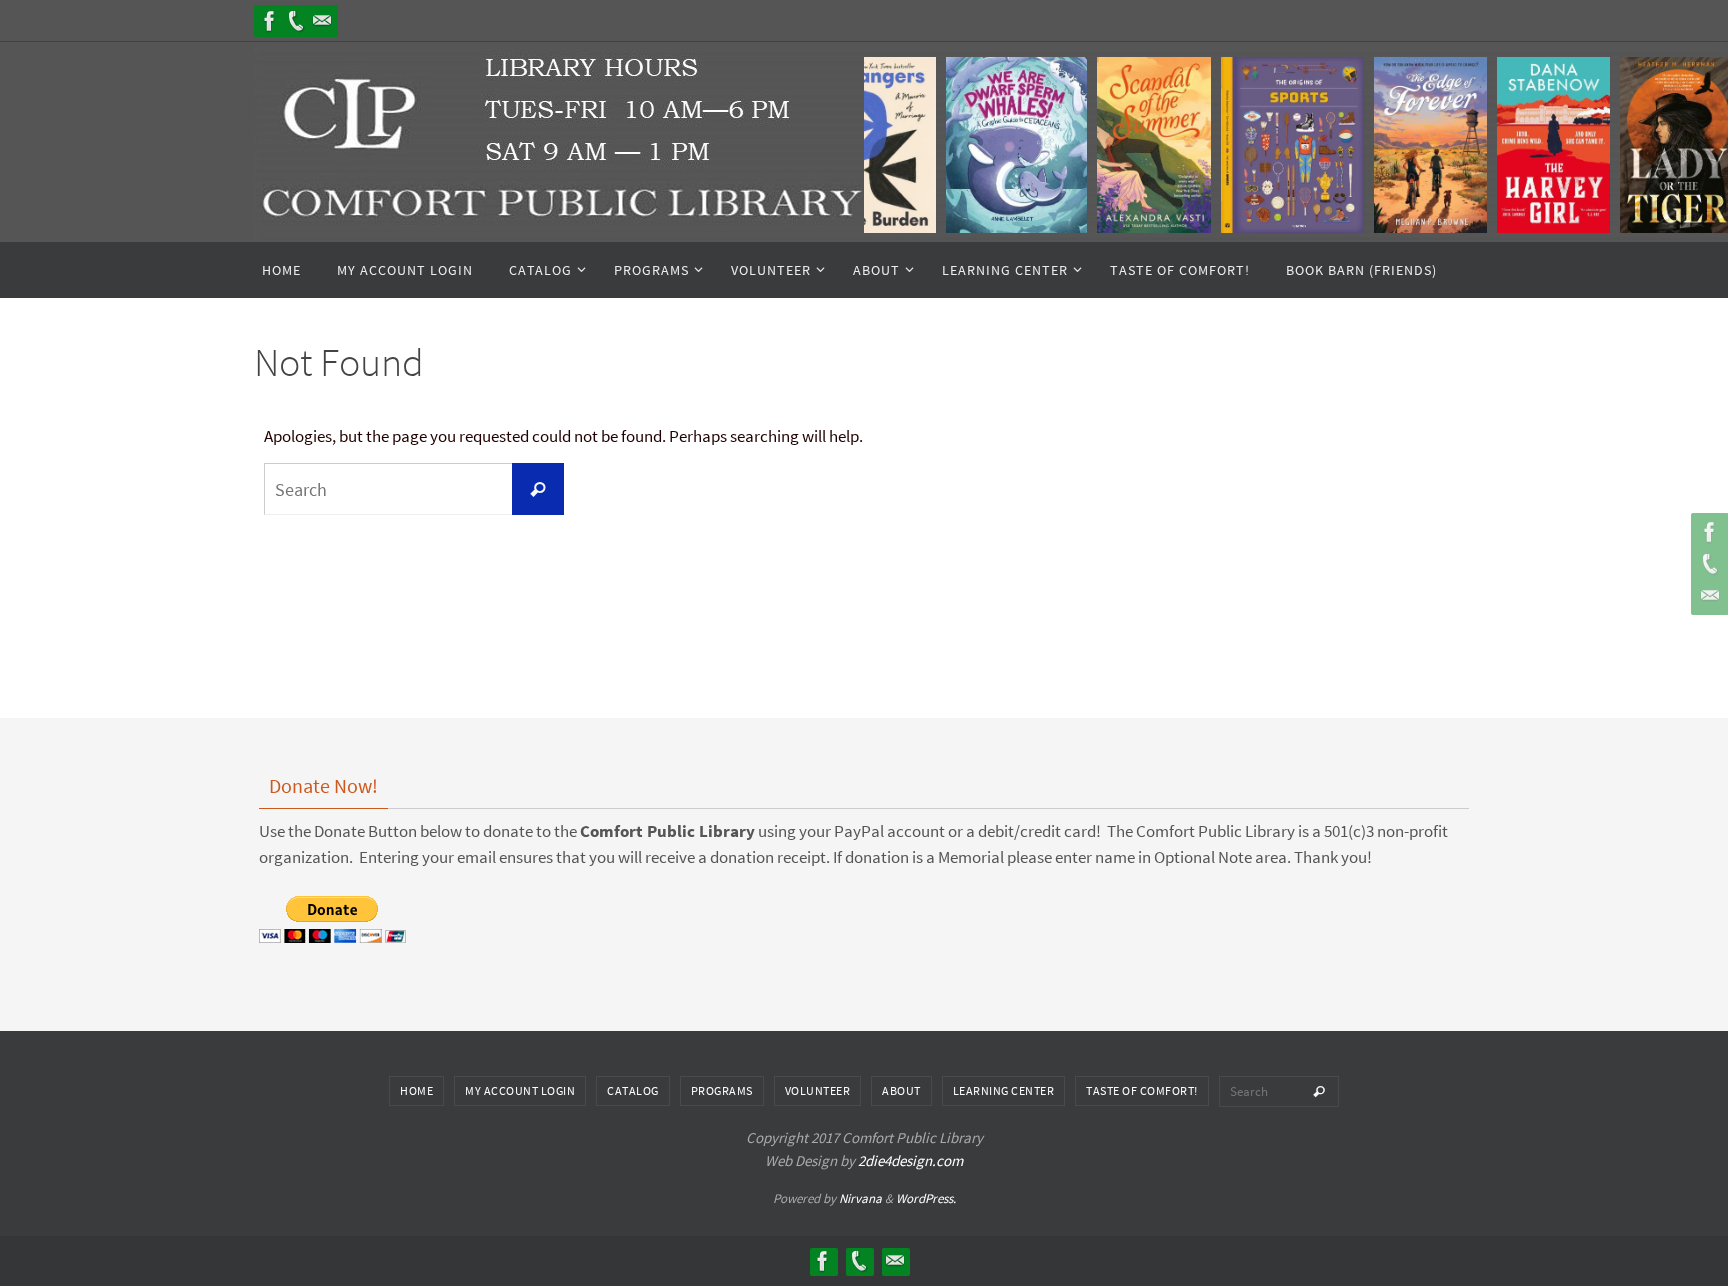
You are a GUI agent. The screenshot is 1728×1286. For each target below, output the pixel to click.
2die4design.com (910, 1160)
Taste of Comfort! (1142, 1090)
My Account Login (520, 1090)
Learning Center (1004, 1090)
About (901, 1090)
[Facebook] (270, 21)
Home (416, 1090)
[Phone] (296, 21)
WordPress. (926, 1198)
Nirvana (860, 1198)
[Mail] (322, 21)
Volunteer (818, 1090)
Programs (722, 1090)
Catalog (633, 1090)
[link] (1001, 145)
